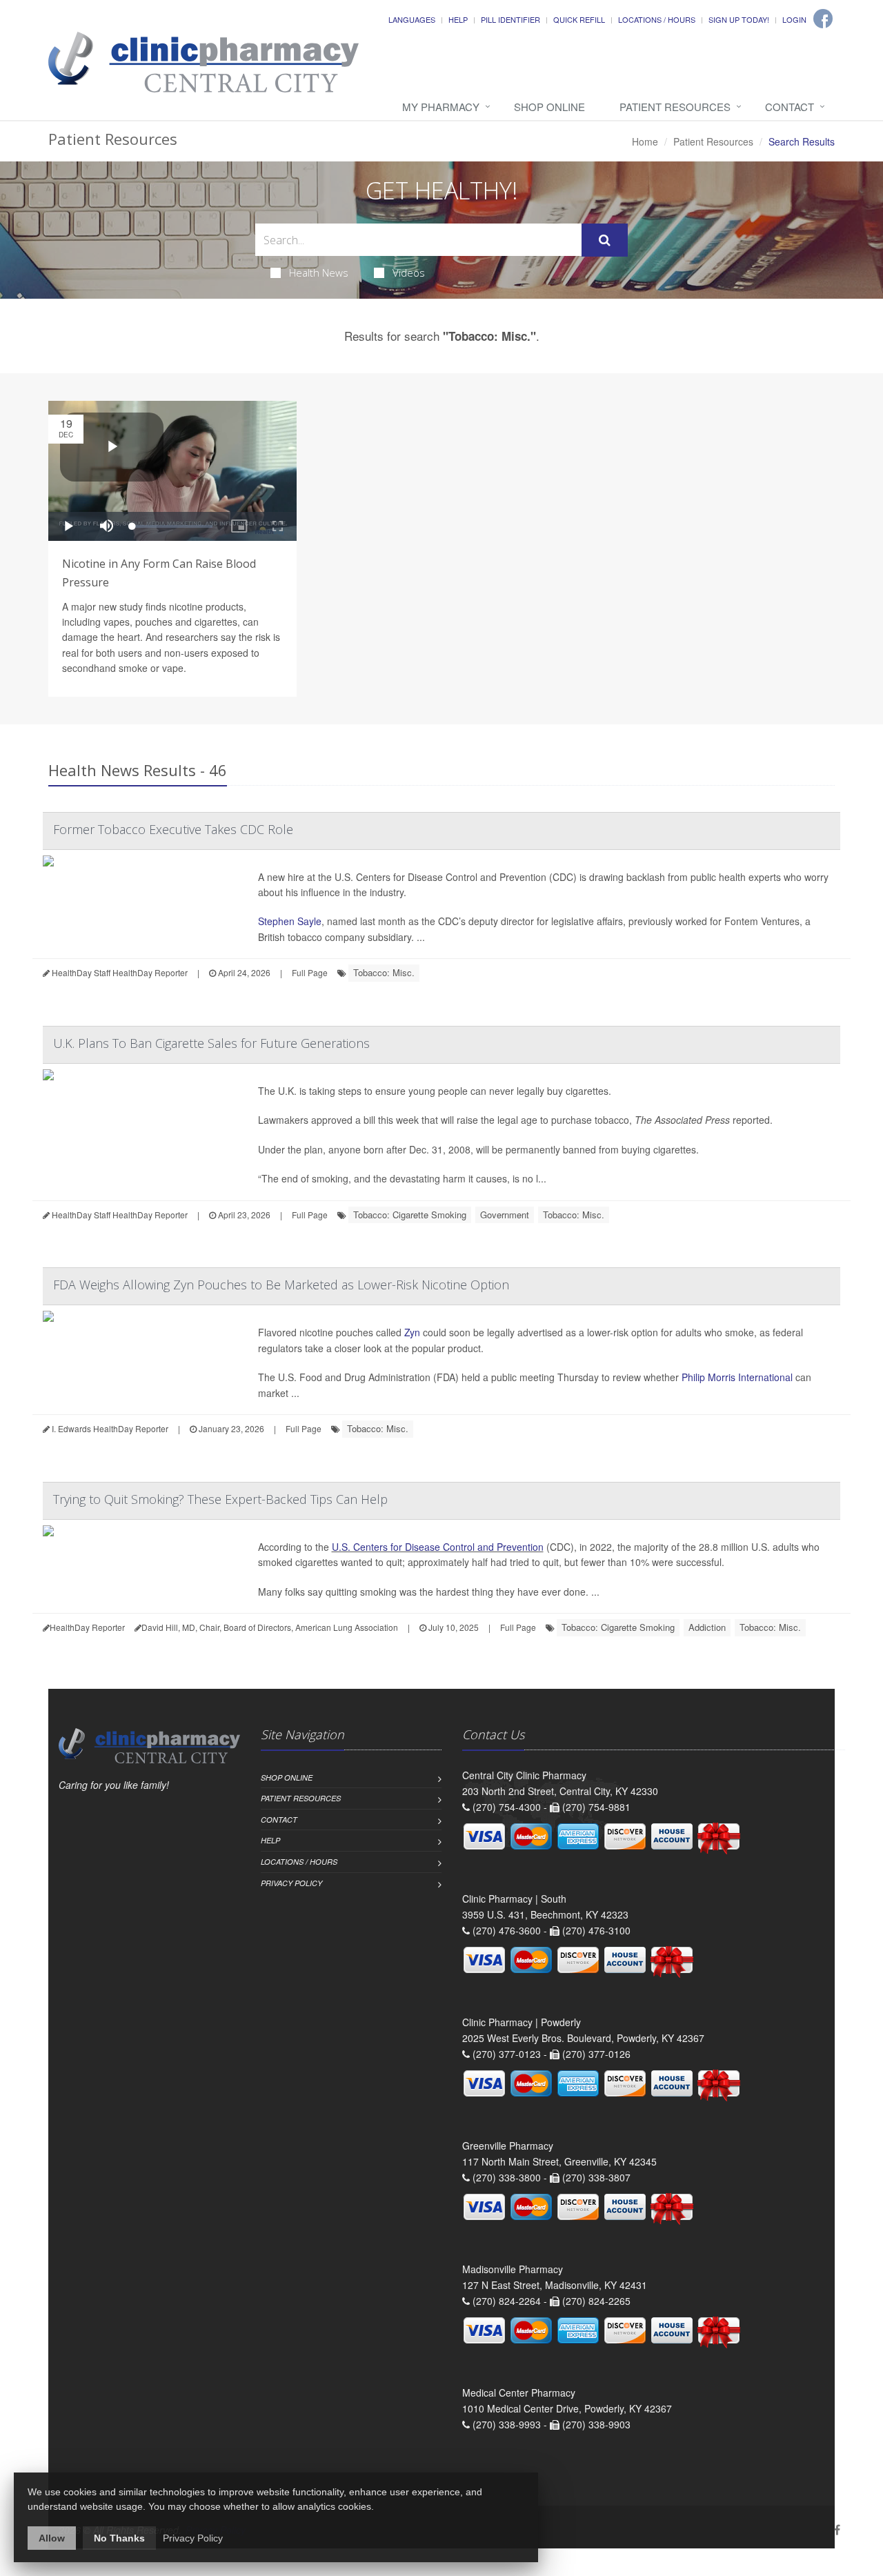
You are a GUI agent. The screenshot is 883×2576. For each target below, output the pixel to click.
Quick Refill (579, 19)
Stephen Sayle (290, 921)
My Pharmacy (441, 107)
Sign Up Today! (739, 19)
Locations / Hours (657, 19)
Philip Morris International (737, 1377)
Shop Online (549, 107)
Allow (52, 2538)
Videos (409, 273)
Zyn (412, 1332)
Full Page (310, 972)
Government (505, 1215)
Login (794, 19)
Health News (319, 273)
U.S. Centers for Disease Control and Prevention (438, 1547)
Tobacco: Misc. (384, 972)
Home (645, 141)
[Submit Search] (605, 240)
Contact (790, 107)
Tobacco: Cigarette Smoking (410, 1215)
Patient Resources (675, 107)
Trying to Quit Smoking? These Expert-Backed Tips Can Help (220, 1499)
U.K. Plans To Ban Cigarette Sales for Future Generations (211, 1043)
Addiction (707, 1627)
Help (458, 19)
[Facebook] (823, 19)
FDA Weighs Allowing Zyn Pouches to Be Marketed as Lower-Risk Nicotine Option (281, 1285)
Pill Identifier (510, 19)
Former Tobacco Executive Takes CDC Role (173, 829)
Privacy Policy (291, 1883)
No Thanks (119, 2538)
